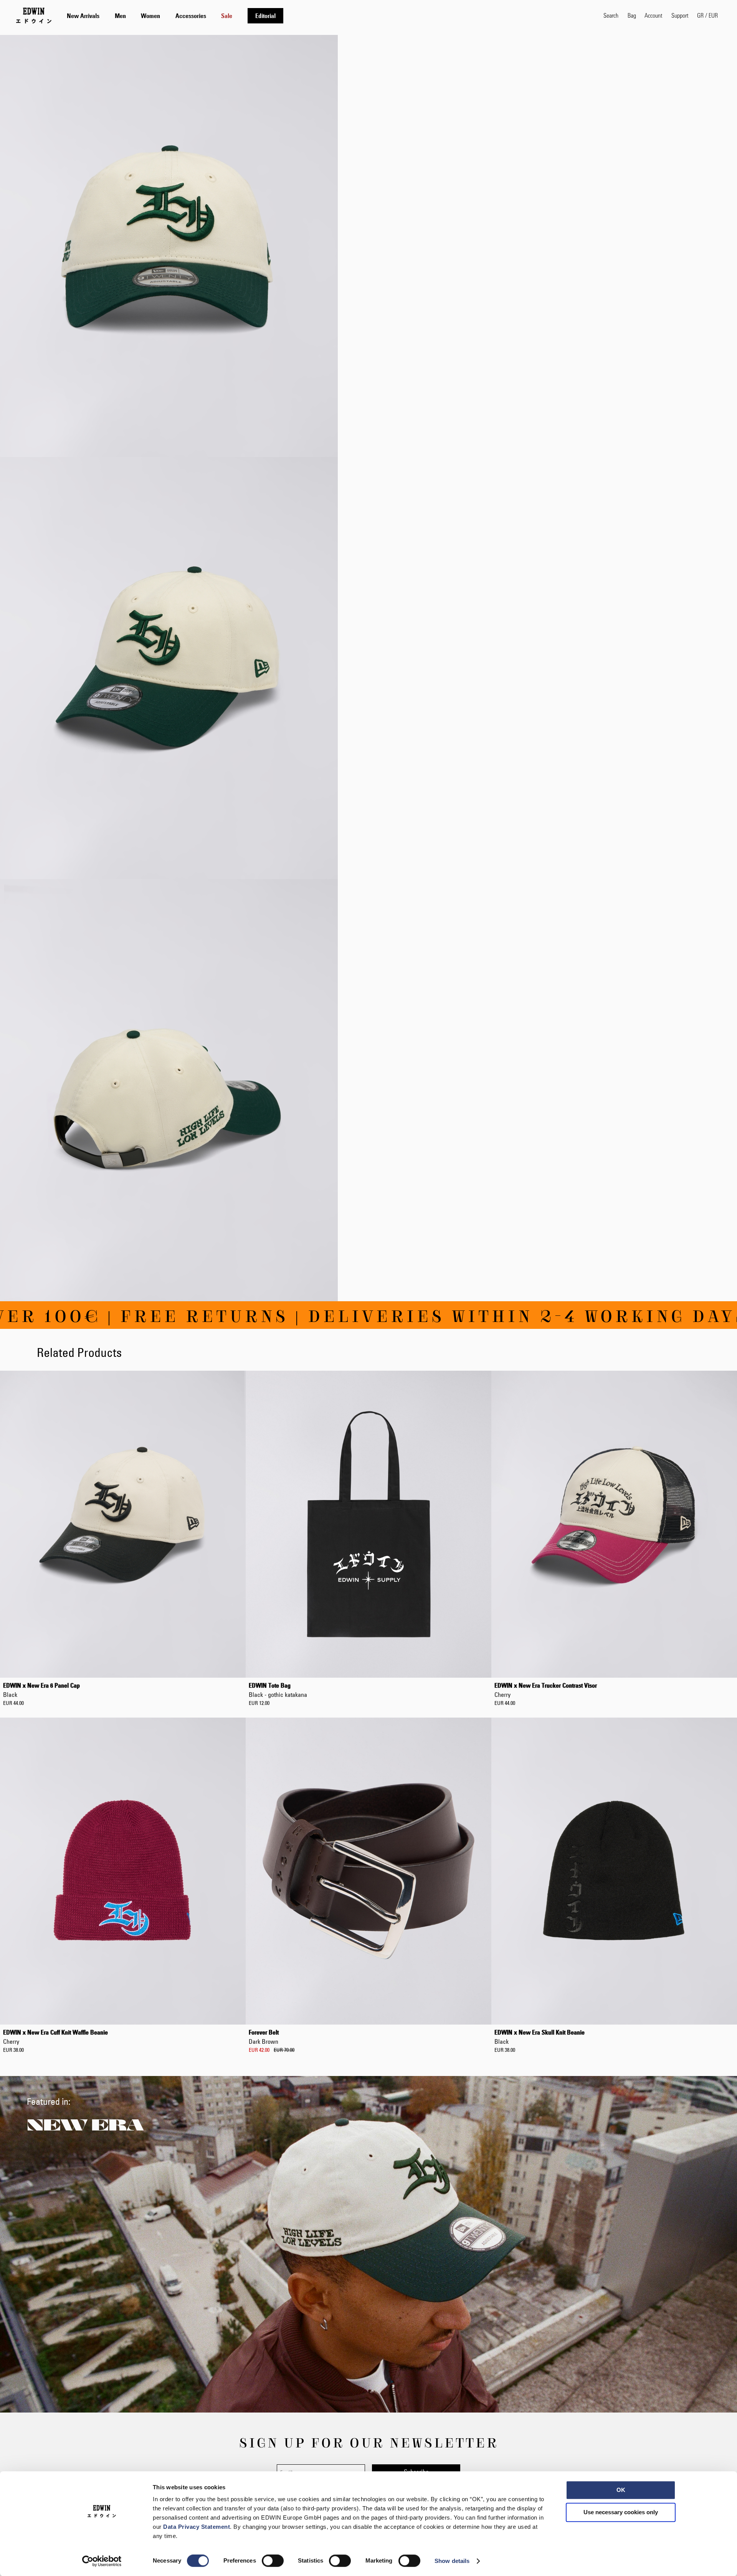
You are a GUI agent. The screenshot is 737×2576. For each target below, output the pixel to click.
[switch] (273, 2561)
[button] (707, 15)
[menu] (175, 16)
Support (680, 15)
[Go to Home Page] (34, 15)
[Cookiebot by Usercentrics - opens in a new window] (102, 2561)
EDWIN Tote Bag (278, 1690)
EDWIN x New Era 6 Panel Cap (41, 1690)
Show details (452, 2561)
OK (621, 2490)
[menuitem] (83, 16)
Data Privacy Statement (197, 2527)
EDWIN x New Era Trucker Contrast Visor (546, 1690)
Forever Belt (264, 2037)
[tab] (327, 16)
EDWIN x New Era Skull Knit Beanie (540, 2037)
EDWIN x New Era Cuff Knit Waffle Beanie (55, 2037)
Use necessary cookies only (621, 2512)
